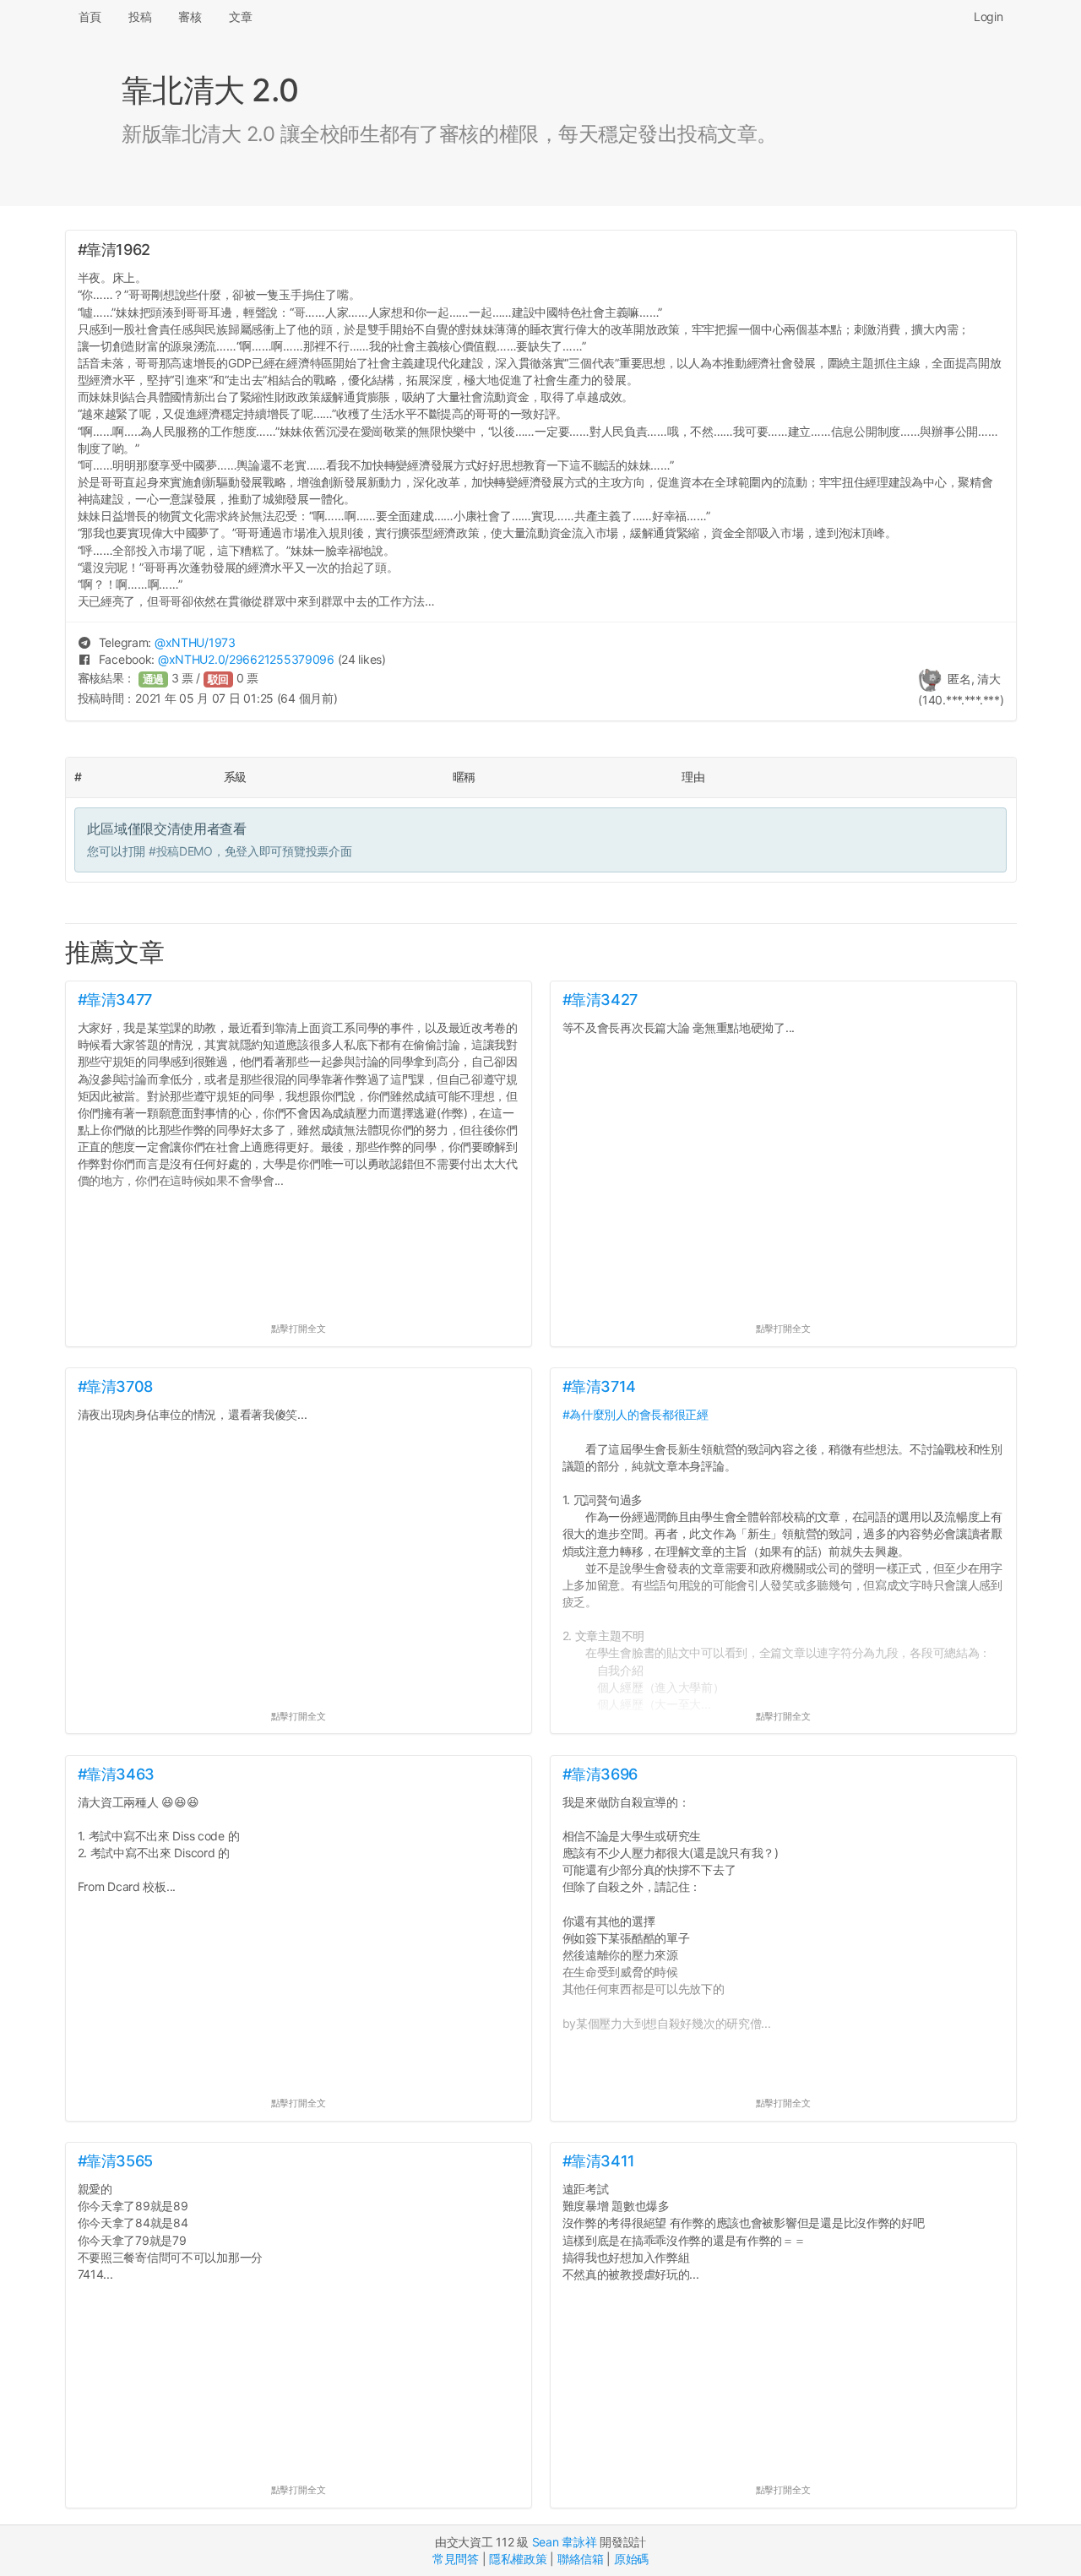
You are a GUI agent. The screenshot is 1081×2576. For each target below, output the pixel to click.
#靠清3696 (600, 1774)
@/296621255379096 (246, 659)
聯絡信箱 (581, 2559)
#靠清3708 (115, 1386)
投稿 (140, 16)
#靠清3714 (599, 1386)
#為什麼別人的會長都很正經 (636, 1414)
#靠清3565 (115, 2161)
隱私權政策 (518, 2559)
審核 (190, 16)
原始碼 (631, 2559)
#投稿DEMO (181, 851)
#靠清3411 (599, 2161)
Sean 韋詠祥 (565, 2542)
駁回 (219, 679)
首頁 (90, 16)
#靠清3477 (115, 1000)
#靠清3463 (116, 1774)
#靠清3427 (600, 1000)
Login (989, 16)
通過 (154, 679)
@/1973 (195, 642)
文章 (240, 16)
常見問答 (456, 2559)
